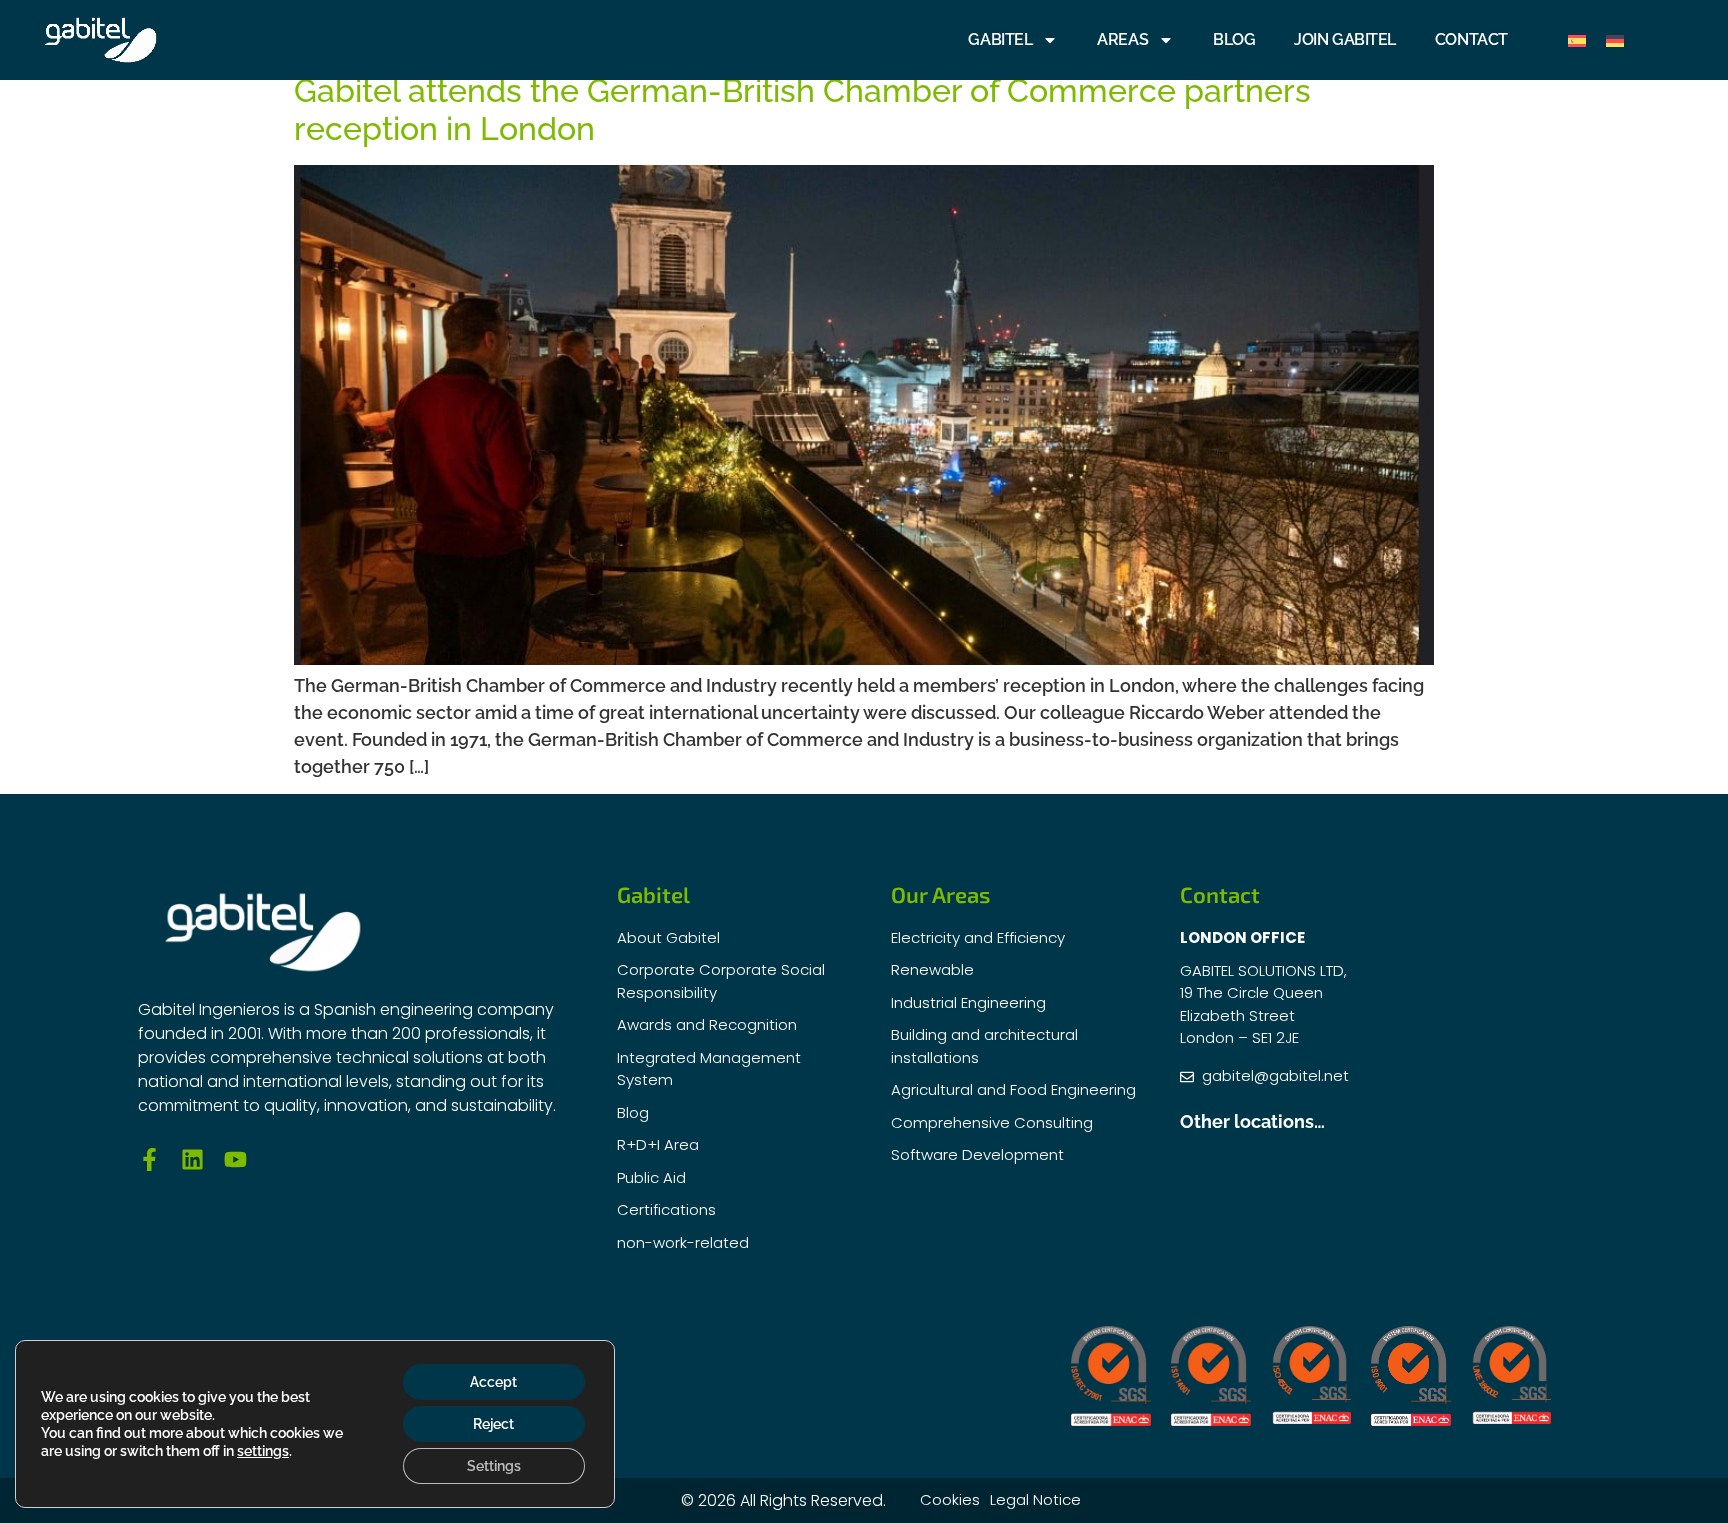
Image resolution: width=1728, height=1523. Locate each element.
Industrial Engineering (968, 1002)
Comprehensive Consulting (992, 1122)
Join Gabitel (1345, 39)
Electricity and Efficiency (978, 937)
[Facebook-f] (149, 1159)
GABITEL (1000, 39)
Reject (493, 1424)
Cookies (950, 1499)
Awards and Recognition (707, 1024)
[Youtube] (235, 1159)
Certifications (666, 1209)
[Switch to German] (1615, 40)
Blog (1234, 39)
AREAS (1122, 39)
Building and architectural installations (984, 1046)
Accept (493, 1382)
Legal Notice (1035, 1499)
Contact (1471, 39)
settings (263, 1451)
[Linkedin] (192, 1159)
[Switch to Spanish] (1577, 40)
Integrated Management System (709, 1069)
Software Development (977, 1154)
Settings (494, 1466)
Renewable (932, 969)
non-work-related (683, 1242)
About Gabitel (668, 937)
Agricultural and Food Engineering (1013, 1089)
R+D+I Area (658, 1144)
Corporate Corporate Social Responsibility (721, 981)
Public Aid (651, 1177)
